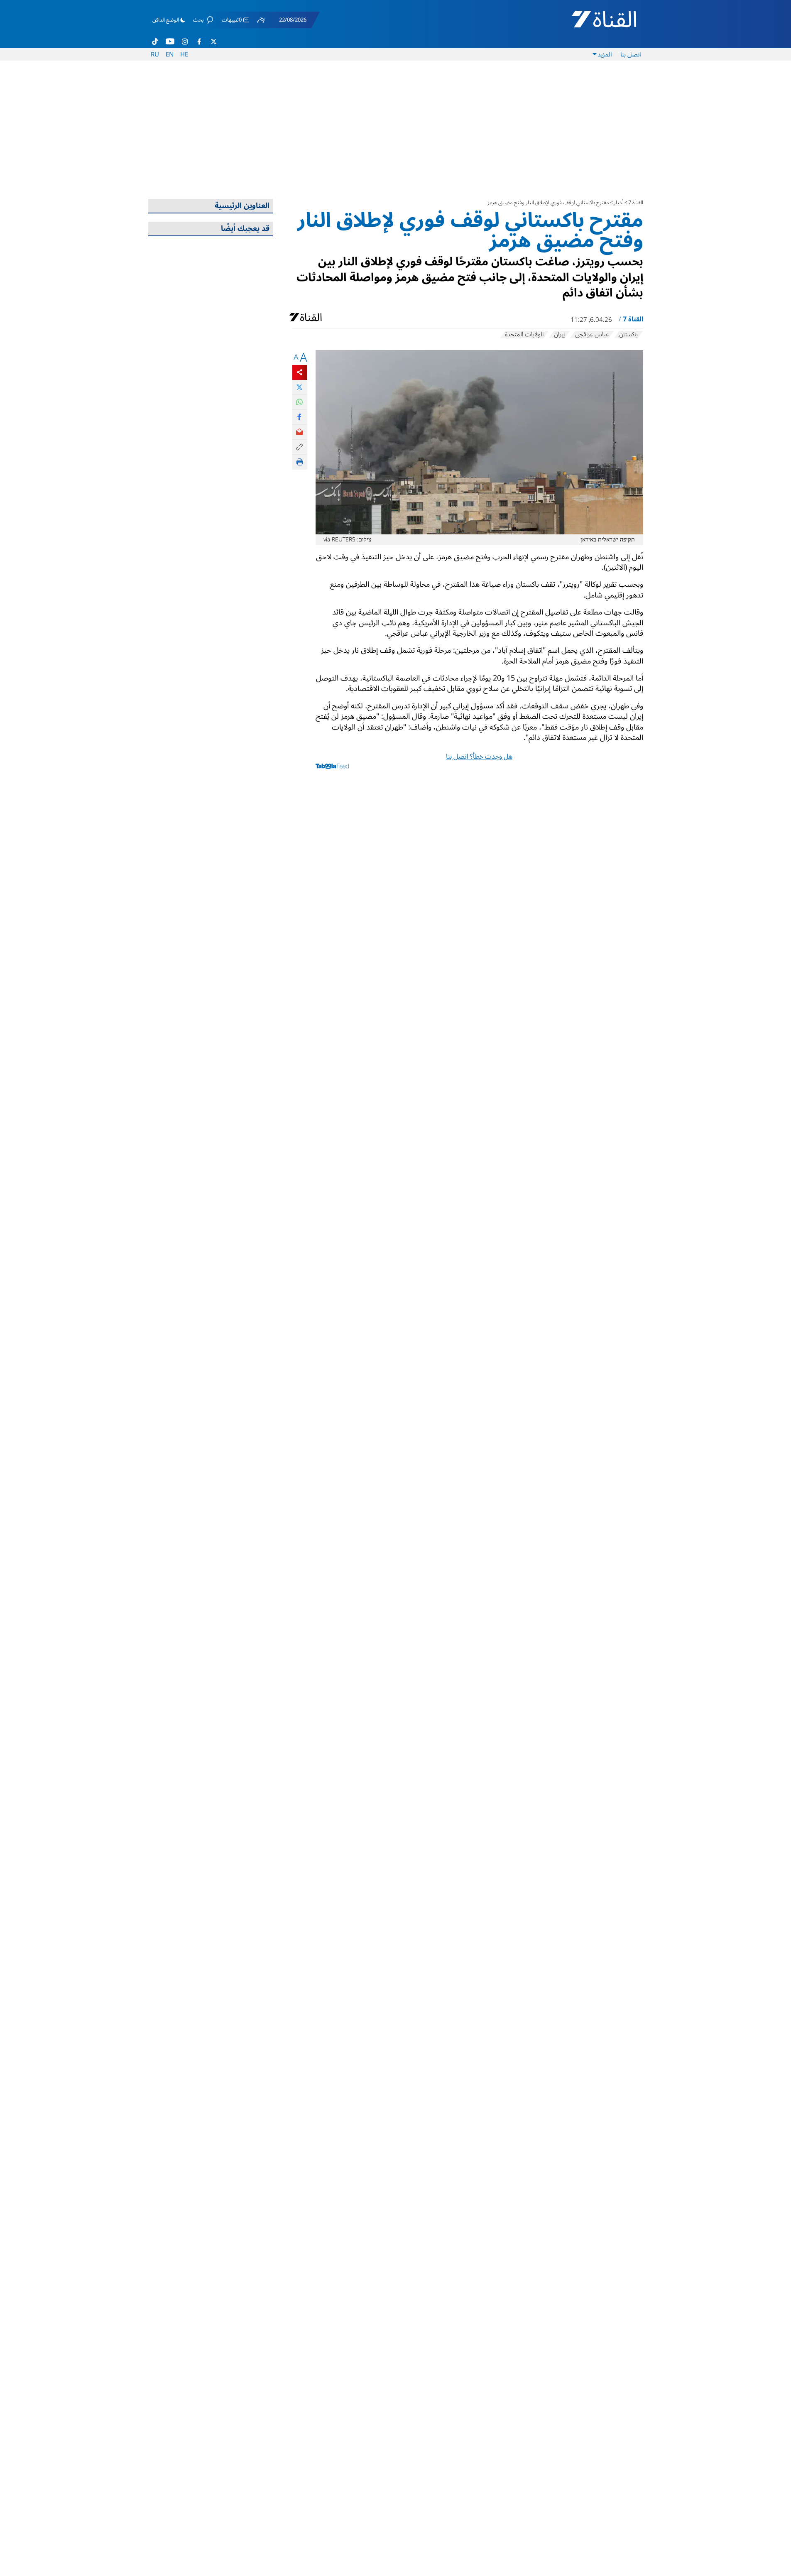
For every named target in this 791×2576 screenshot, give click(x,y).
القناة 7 (636, 203)
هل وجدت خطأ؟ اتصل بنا (479, 757)
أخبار (619, 203)
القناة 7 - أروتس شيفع (595, 23)
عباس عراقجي (592, 335)
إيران (559, 335)
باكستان (628, 335)
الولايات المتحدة (524, 335)
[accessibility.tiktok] (155, 42)
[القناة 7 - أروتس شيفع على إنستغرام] (185, 42)
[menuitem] (631, 54)
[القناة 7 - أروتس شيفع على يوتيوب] (170, 42)
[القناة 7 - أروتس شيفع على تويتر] (213, 42)
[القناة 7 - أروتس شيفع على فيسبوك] (199, 42)
